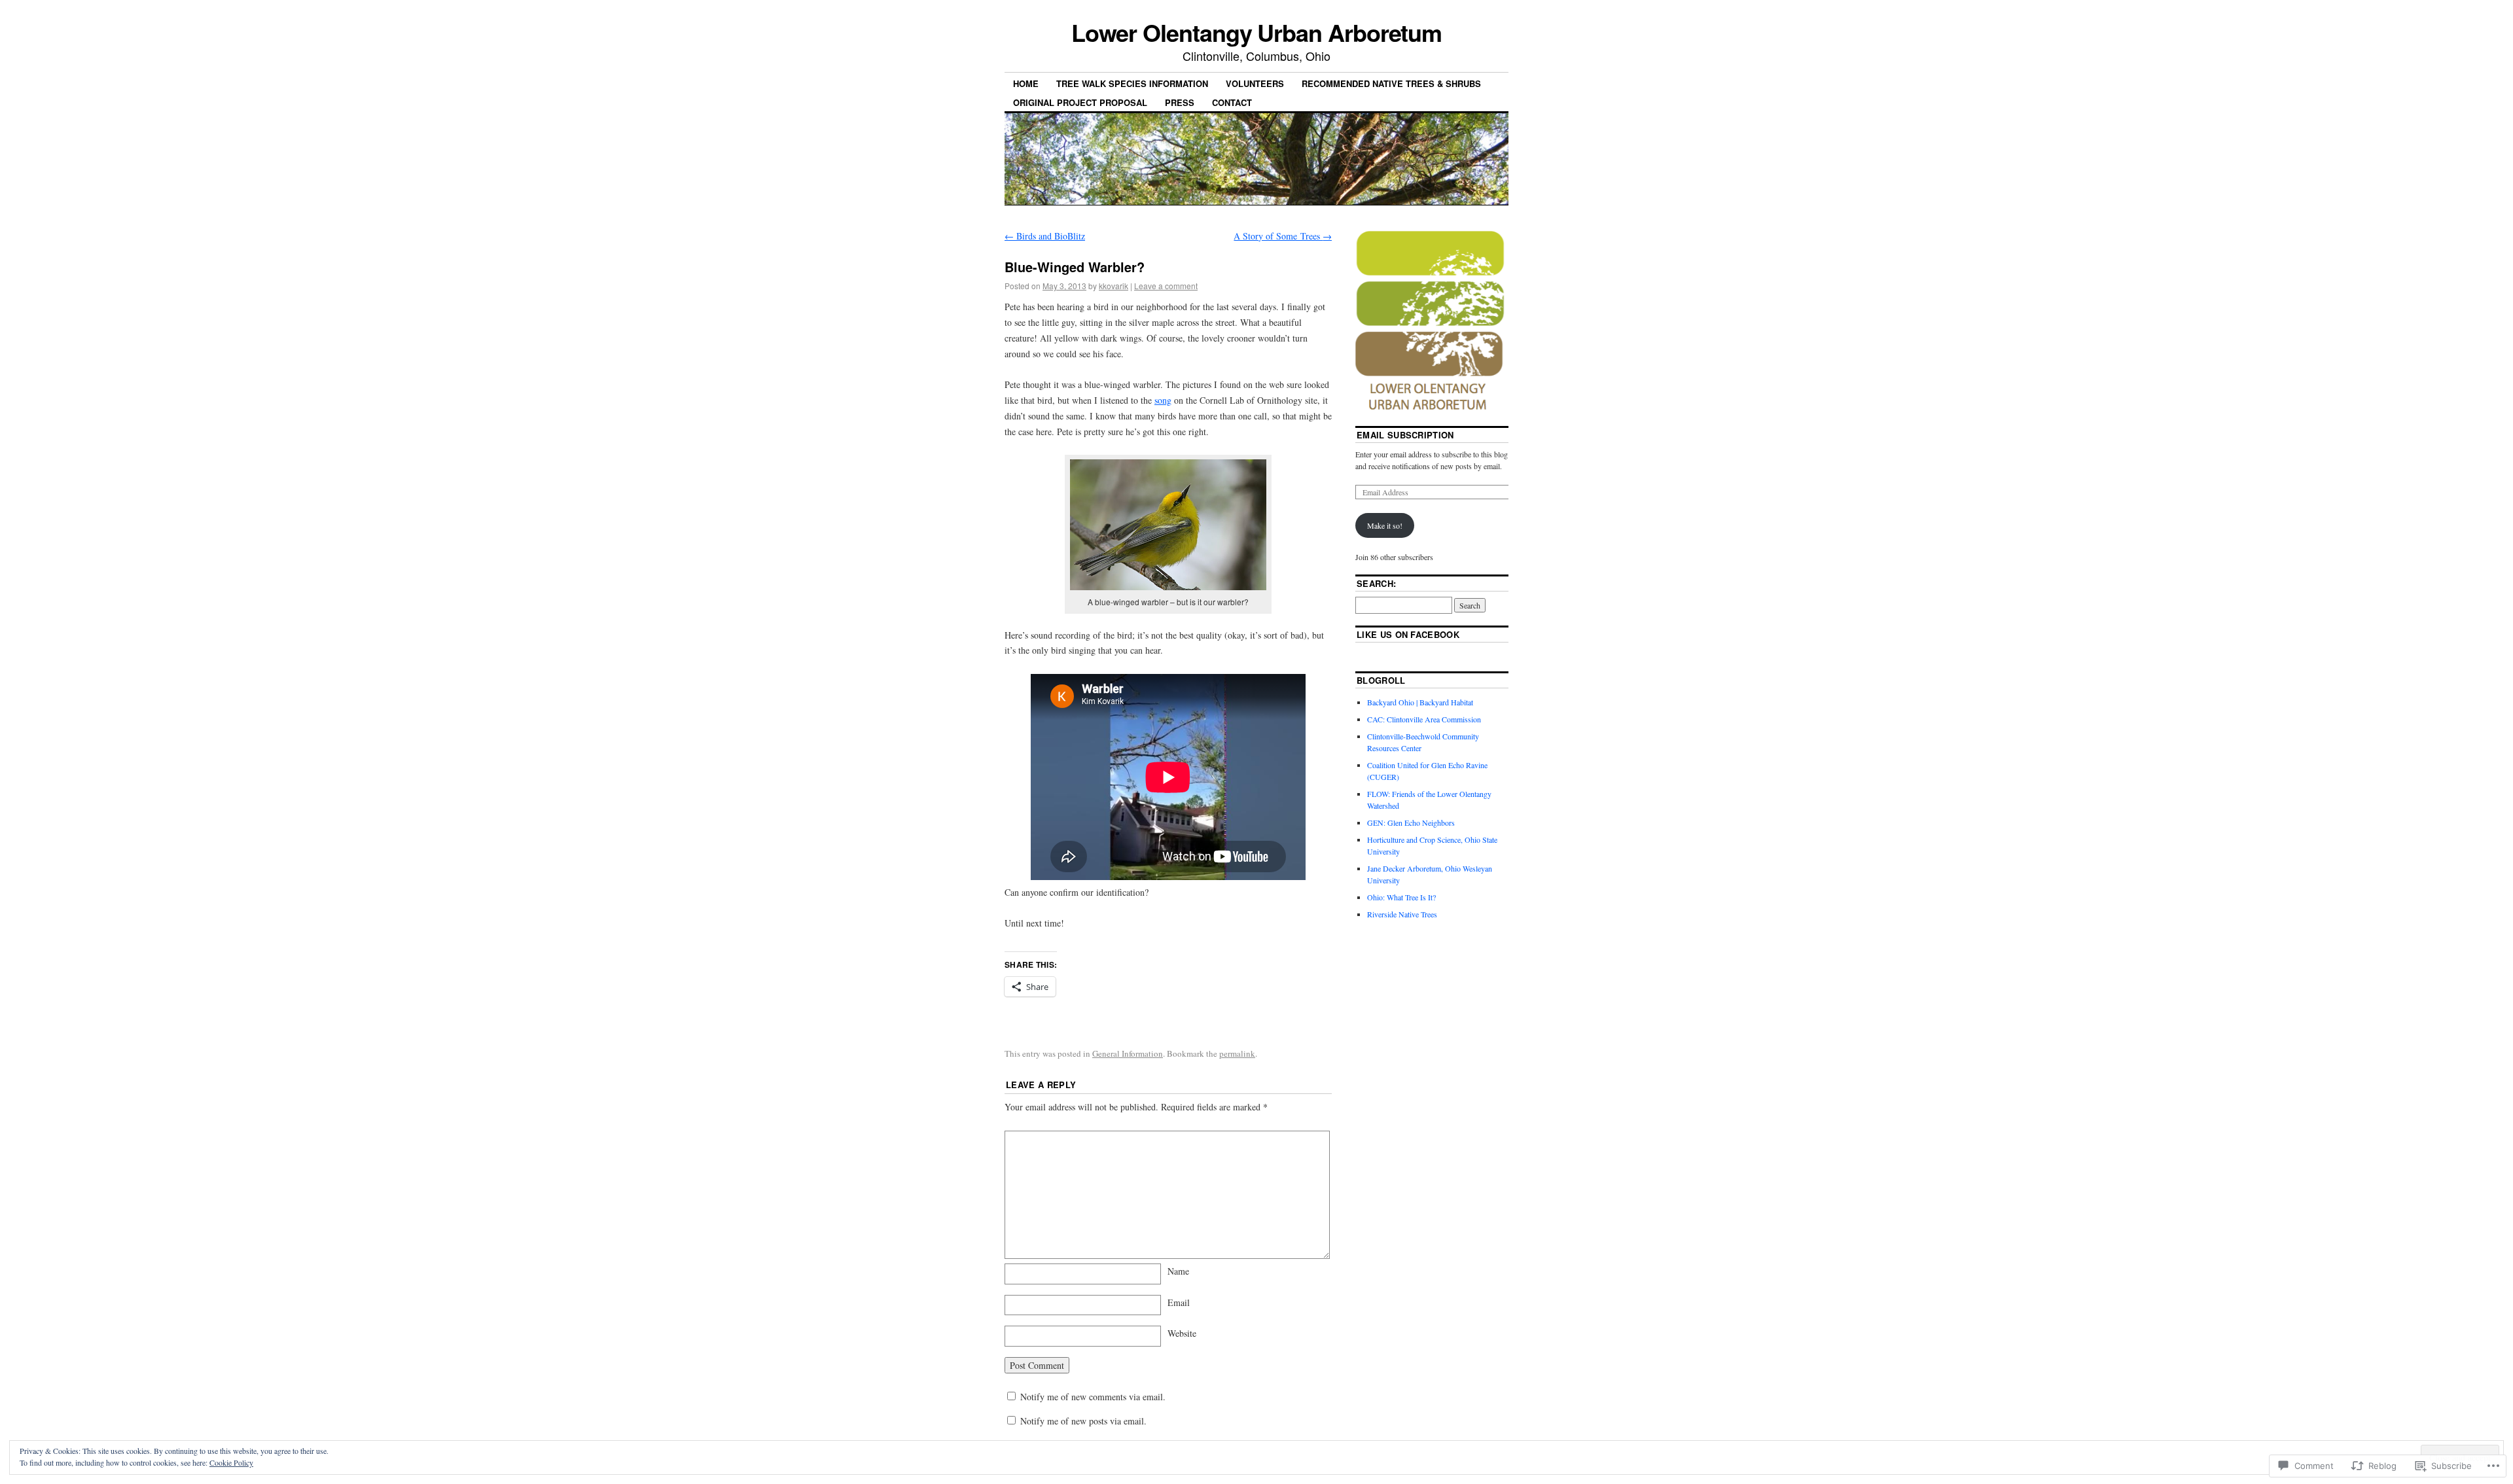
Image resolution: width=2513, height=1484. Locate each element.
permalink (1237, 1053)
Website (1182, 1333)
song (1163, 400)
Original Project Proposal (1080, 102)
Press (1180, 102)
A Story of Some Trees (1283, 236)
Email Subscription (1405, 435)
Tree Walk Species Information (1132, 83)
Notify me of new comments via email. (1093, 1397)
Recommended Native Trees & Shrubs (1391, 83)
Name (1178, 1271)
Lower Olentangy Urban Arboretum (1257, 32)
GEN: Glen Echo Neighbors (1411, 822)
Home (1026, 83)
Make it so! (1385, 525)
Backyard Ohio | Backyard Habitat (1420, 702)
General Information (1128, 1053)
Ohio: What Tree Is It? (1401, 897)
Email (1179, 1302)
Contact (1232, 102)
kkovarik (1114, 286)
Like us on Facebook (1408, 634)
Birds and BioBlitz (1045, 236)
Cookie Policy (231, 1462)
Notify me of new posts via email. (1083, 1421)
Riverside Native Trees (1402, 914)
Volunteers (1255, 83)
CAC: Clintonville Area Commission (1424, 719)
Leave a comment (1166, 286)
